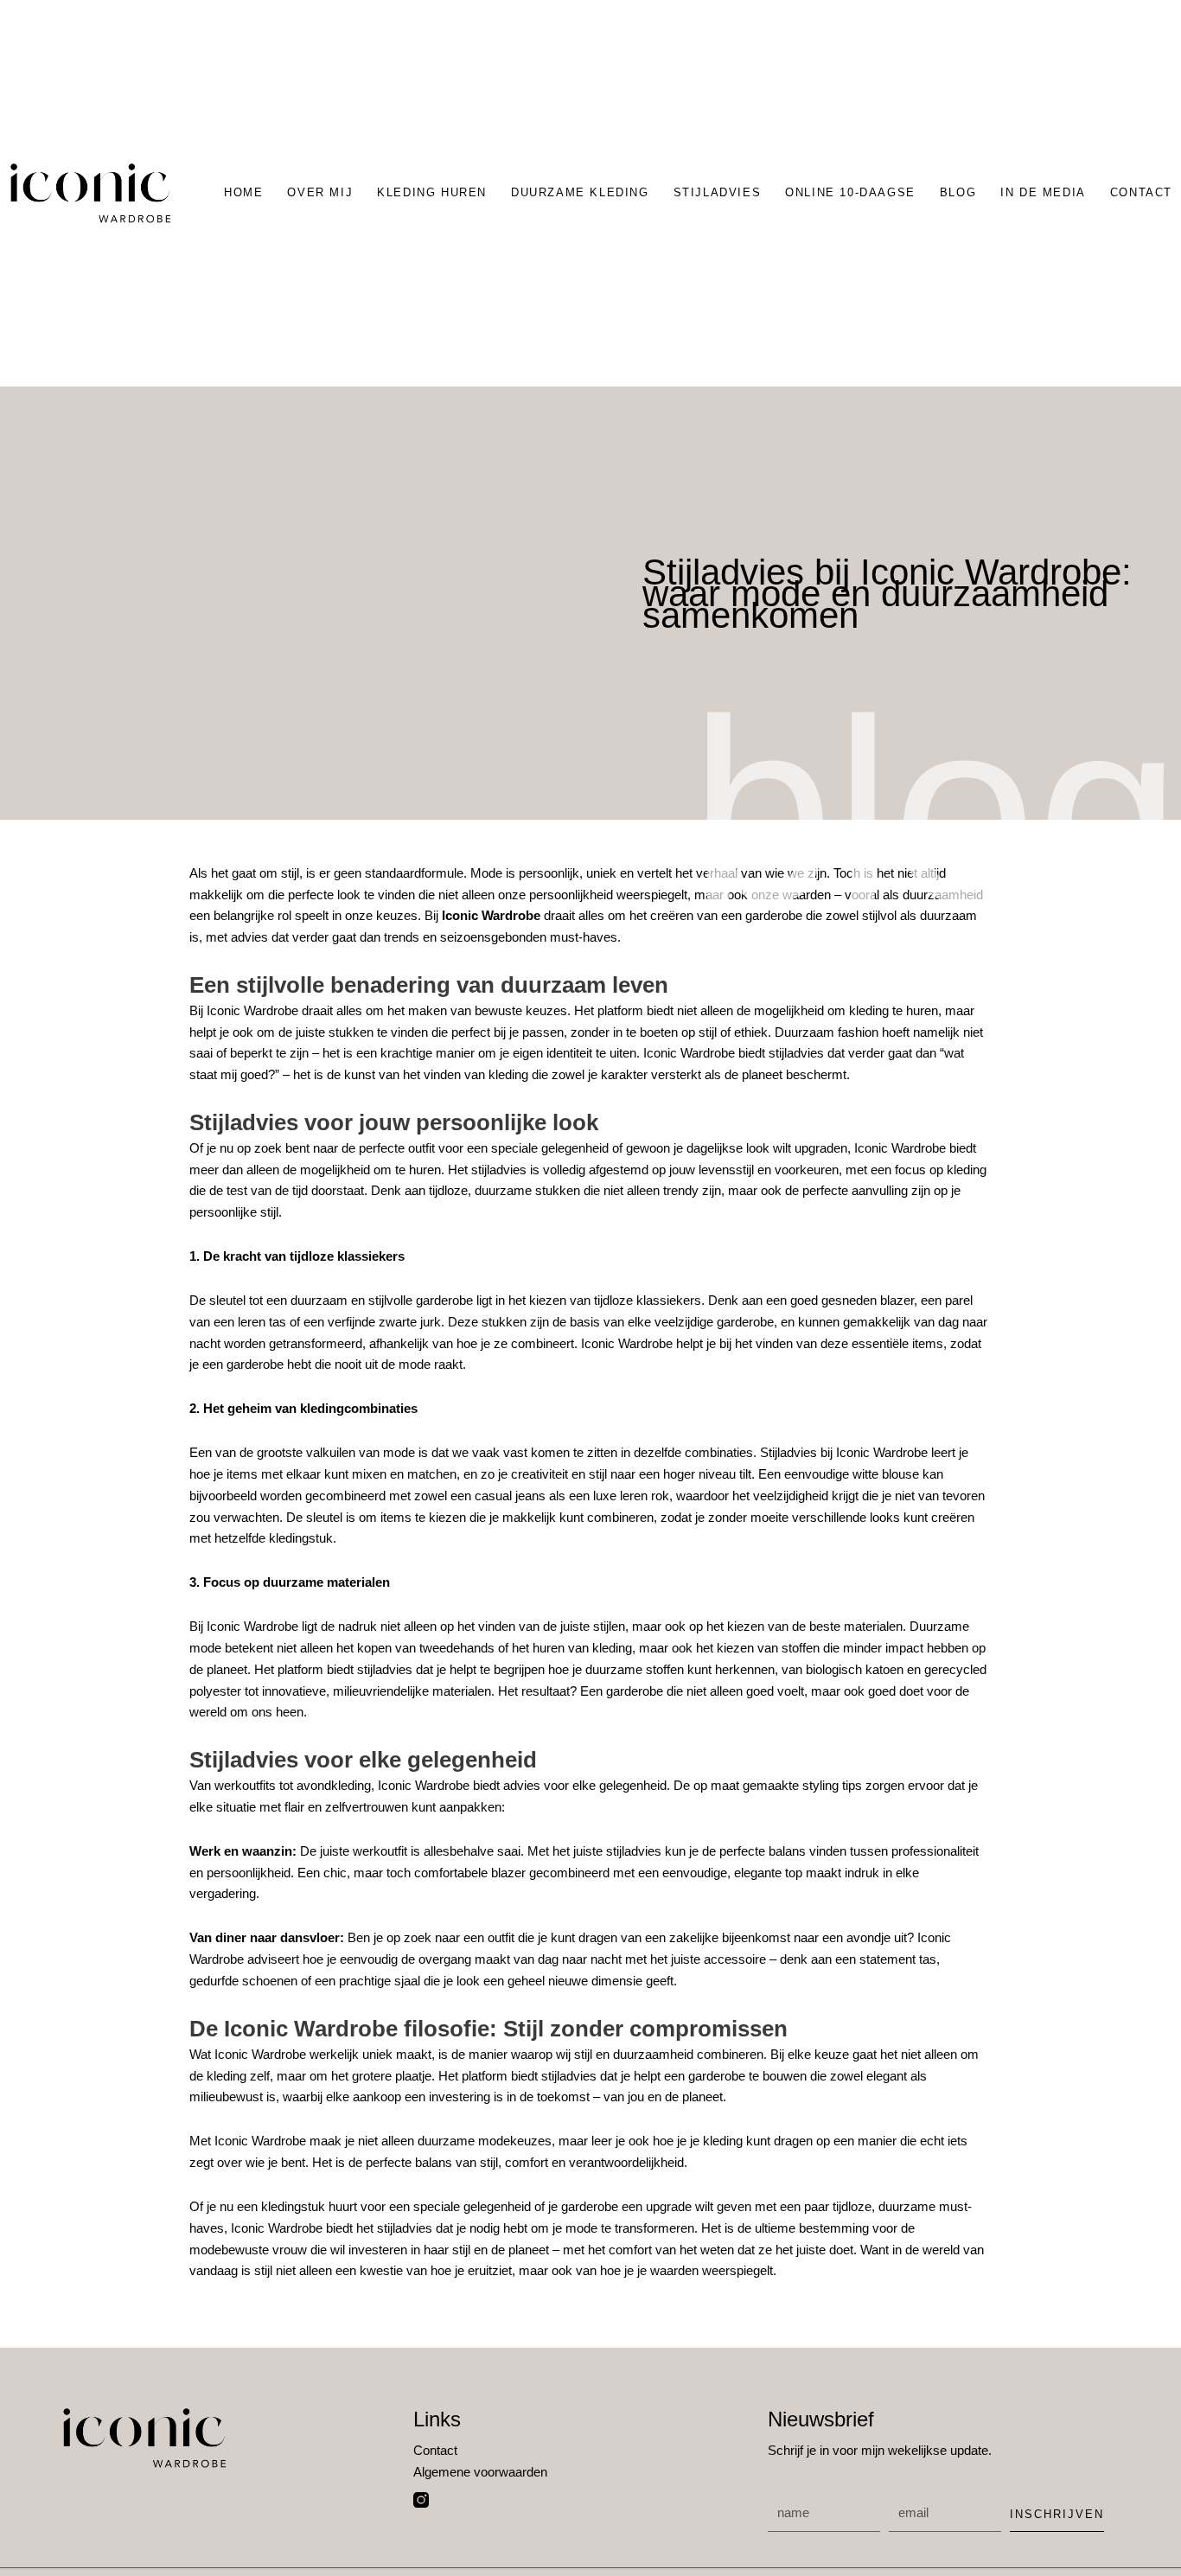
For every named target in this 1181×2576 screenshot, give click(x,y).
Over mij (320, 192)
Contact (1141, 192)
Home (243, 192)
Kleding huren (432, 192)
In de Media (1043, 192)
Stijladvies (718, 192)
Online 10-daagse (850, 192)
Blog (958, 192)
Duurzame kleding (580, 192)
